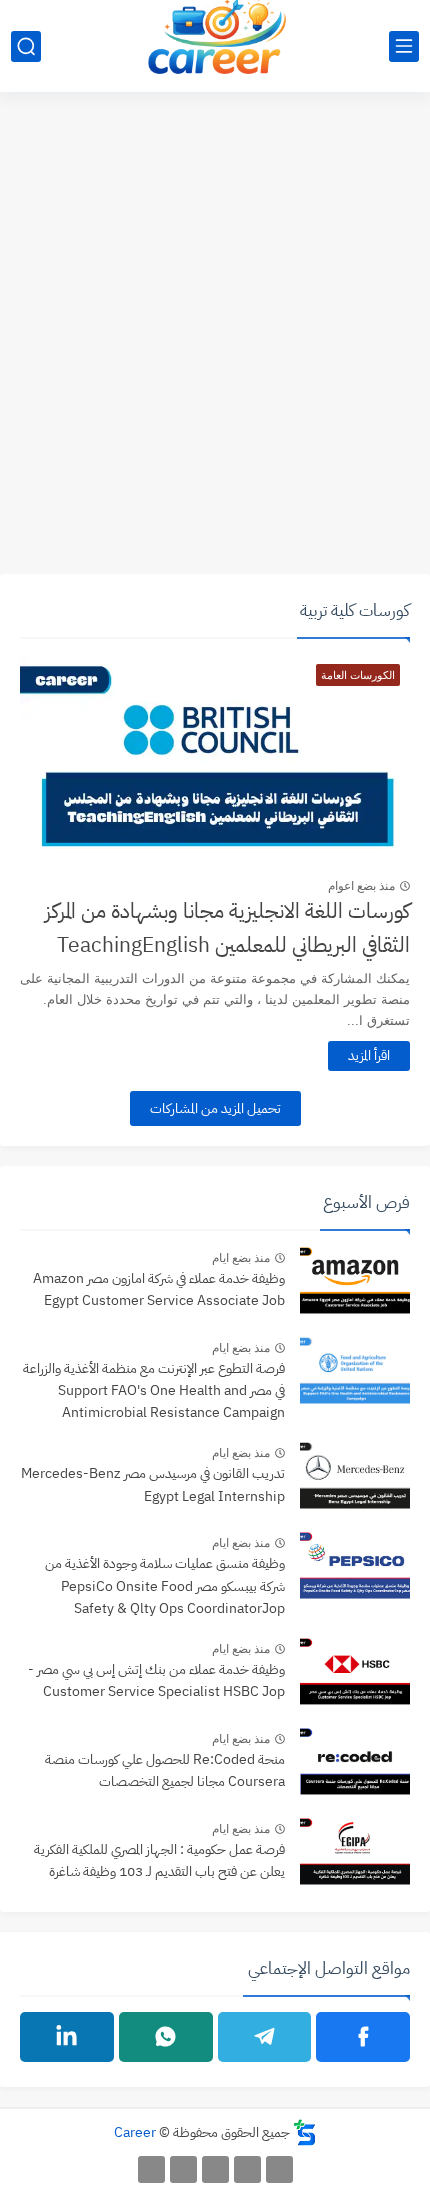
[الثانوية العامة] (215, 2169)
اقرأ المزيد (369, 1055)
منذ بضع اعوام (361, 886)
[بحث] (26, 46)
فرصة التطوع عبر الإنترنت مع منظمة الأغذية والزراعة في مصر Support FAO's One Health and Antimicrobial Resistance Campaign (154, 1391)
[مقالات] (151, 2169)
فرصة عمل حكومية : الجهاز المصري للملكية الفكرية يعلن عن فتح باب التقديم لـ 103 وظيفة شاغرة (159, 1860)
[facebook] (363, 2037)
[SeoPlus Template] (305, 2132)
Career (135, 2132)
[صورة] (355, 1283)
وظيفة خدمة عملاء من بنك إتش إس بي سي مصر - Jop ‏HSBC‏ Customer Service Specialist (156, 1680)
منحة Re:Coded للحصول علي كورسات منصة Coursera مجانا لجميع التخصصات (165, 1770)
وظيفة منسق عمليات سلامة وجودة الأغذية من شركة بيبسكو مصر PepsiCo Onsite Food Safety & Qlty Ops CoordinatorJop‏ (165, 1586)
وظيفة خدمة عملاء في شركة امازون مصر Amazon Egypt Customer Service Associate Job (159, 1289)
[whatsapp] (166, 2037)
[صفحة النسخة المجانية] (247, 2169)
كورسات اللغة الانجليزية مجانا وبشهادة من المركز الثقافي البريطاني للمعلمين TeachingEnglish (227, 928)
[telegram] (265, 2037)
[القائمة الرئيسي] (404, 46)
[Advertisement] (215, 344)
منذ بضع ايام (241, 1258)
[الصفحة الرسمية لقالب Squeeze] (279, 2169)
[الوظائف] (183, 2169)
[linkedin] (67, 2037)
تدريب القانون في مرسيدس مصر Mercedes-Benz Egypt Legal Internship (153, 1484)
